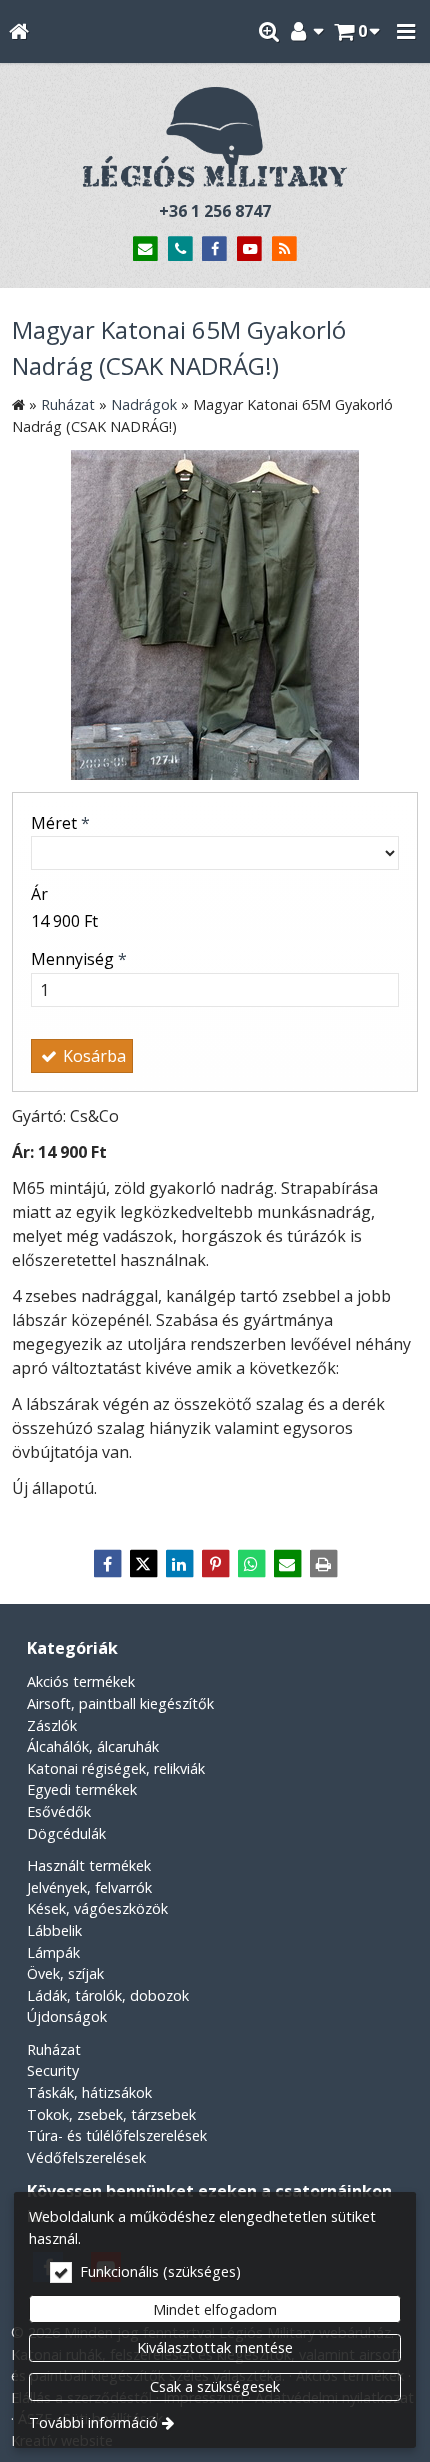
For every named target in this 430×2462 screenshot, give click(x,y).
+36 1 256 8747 (215, 211)
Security (53, 2070)
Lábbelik (54, 1930)
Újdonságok (67, 2016)
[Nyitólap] (18, 31)
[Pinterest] (215, 1564)
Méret (60, 823)
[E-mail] (145, 249)
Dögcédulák (66, 1833)
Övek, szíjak (65, 1973)
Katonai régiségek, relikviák (116, 1768)
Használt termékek (89, 1865)
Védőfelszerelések (86, 2157)
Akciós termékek (81, 1681)
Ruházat (54, 2049)
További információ (93, 2422)
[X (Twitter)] (143, 1564)
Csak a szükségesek (215, 2386)
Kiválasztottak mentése (215, 2347)
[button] (406, 31)
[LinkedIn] (179, 1564)
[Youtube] (249, 249)
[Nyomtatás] (323, 1564)
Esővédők (59, 1811)
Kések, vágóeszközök (97, 1908)
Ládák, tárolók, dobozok (108, 1995)
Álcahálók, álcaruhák (93, 1746)
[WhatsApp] (251, 1564)
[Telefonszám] (180, 249)
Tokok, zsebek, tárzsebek (111, 2114)
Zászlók (52, 1725)
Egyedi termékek (82, 1789)
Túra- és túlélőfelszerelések (117, 2135)
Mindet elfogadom (215, 2309)
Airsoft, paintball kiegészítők (120, 1703)
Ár (39, 894)
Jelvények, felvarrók (89, 1887)
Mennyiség (79, 959)
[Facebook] (215, 249)
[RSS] (284, 249)
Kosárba (92, 1056)
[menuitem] (18, 31)
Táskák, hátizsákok (89, 2092)
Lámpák (53, 1952)
